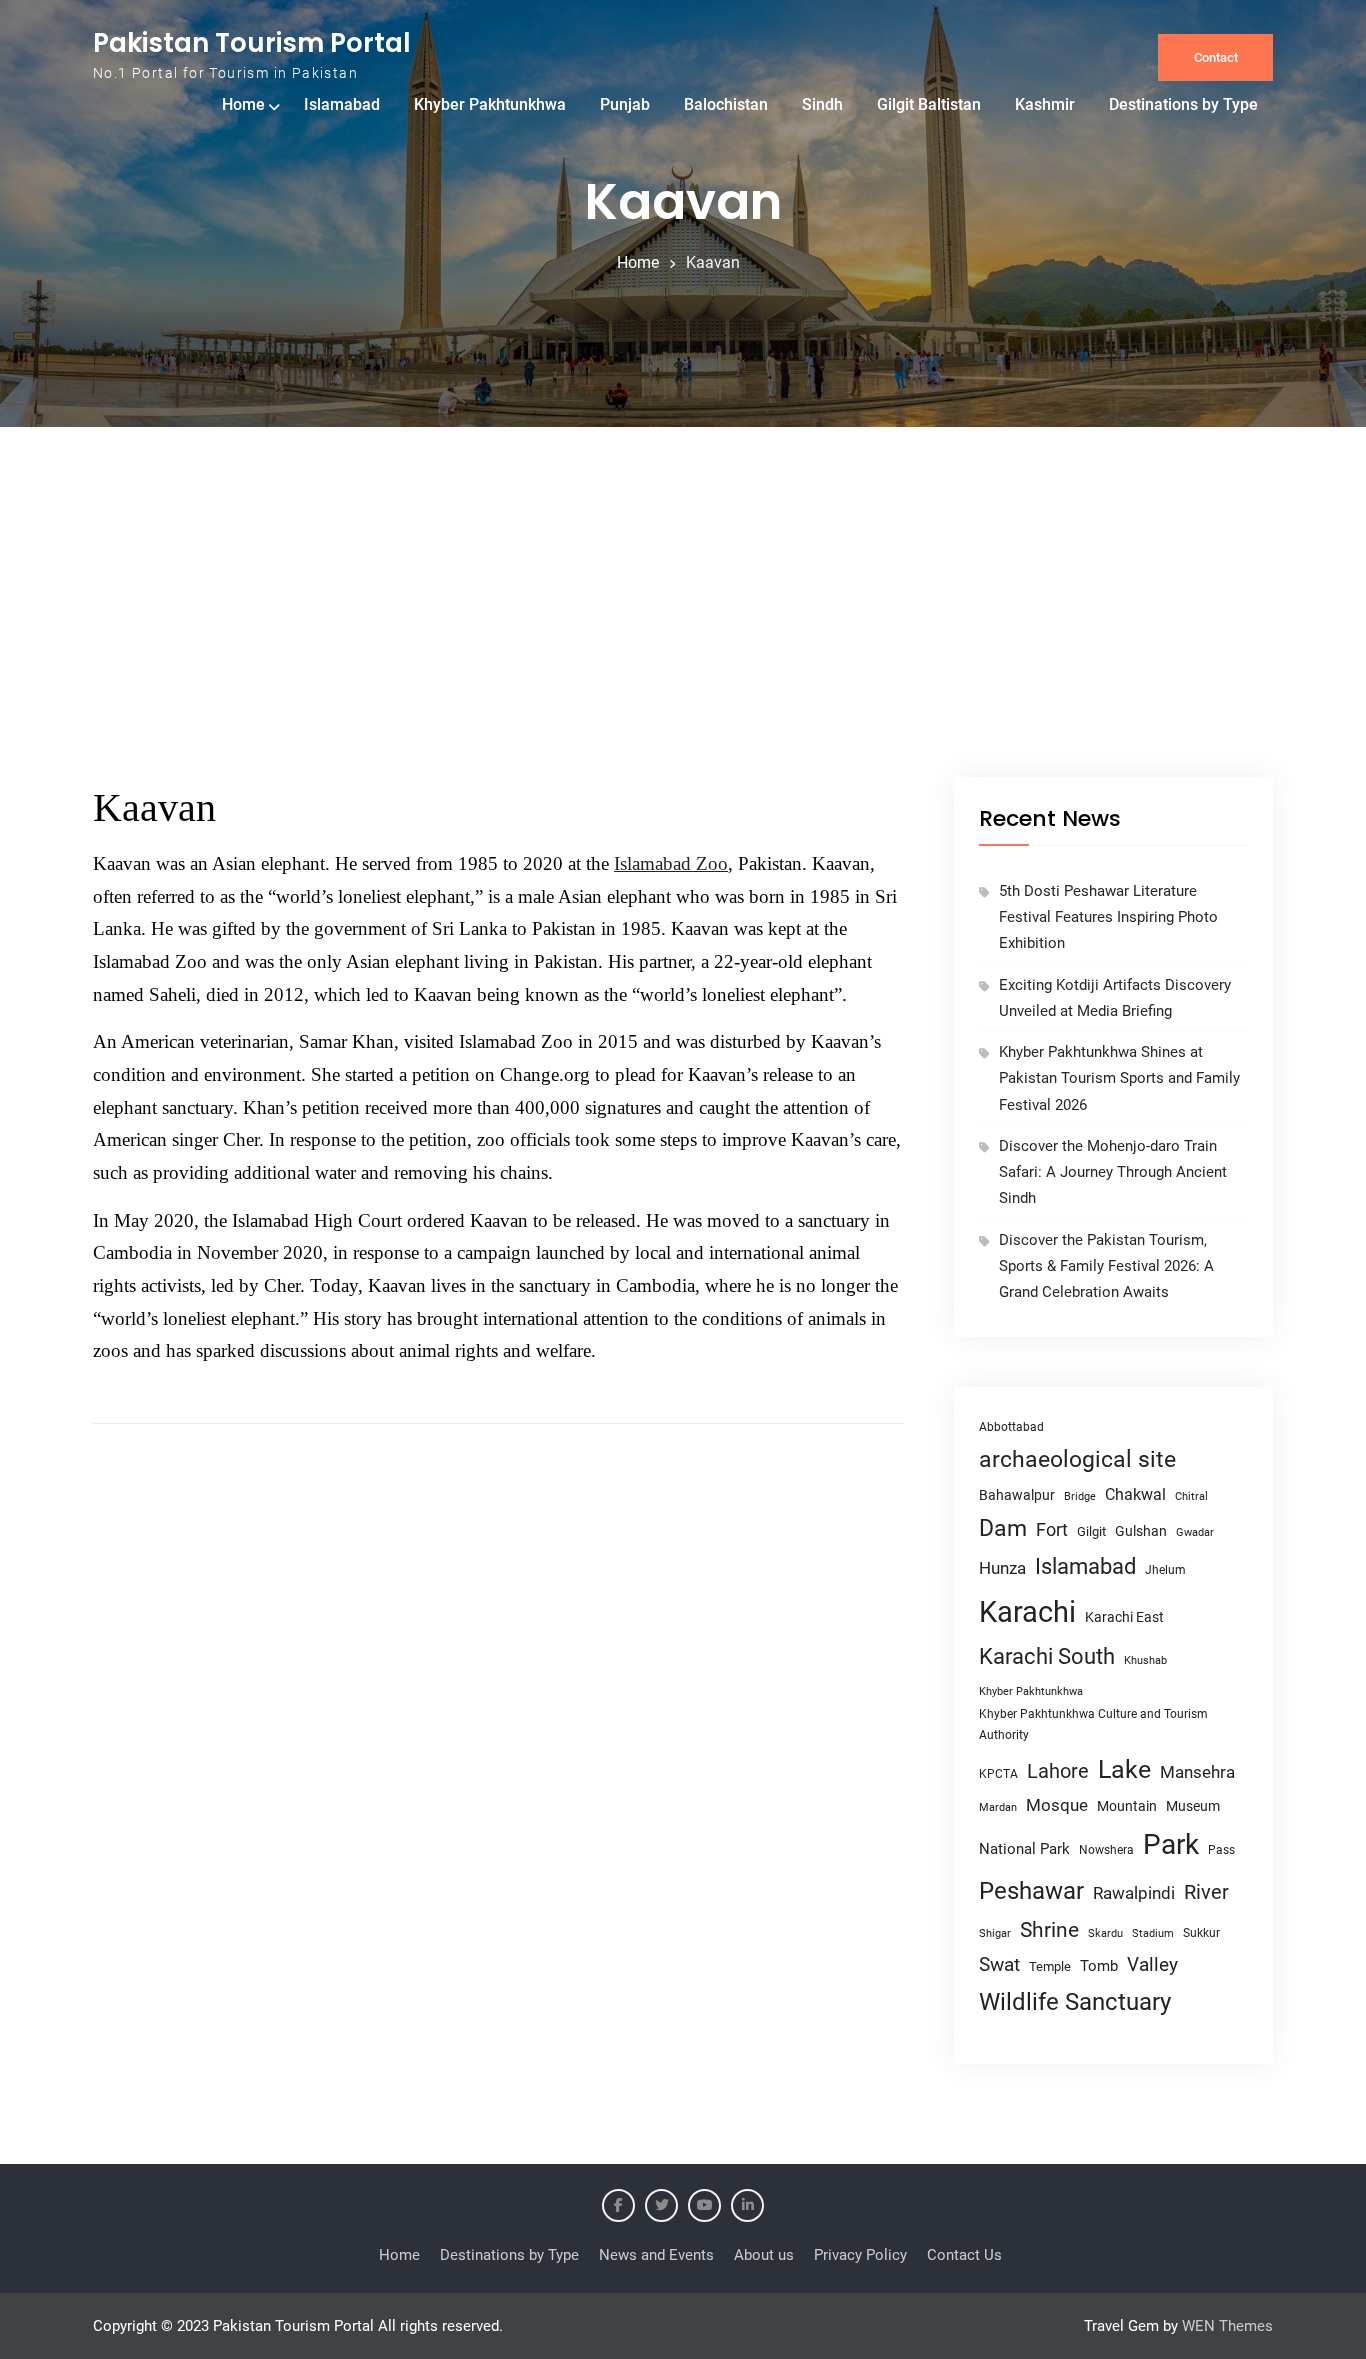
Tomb (1099, 1966)
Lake (1124, 1769)
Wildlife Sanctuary (1075, 2002)
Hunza (1002, 1568)
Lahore (1058, 1771)
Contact (1216, 57)
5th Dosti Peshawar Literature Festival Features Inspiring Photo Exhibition (1108, 917)
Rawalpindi (1134, 1893)
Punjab (625, 104)
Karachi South (1047, 1656)
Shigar (995, 1933)
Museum (1193, 1806)
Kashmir (1045, 104)
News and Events (656, 2255)
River (1206, 1892)
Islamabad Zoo (671, 863)
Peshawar (1031, 1891)
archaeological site (1077, 1459)
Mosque (1057, 1805)
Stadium (1153, 1933)
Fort (1052, 1529)
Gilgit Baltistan (929, 104)
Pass (1221, 1850)
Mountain (1127, 1806)
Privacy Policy (860, 2255)
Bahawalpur (1017, 1495)
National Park (1024, 1849)
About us (764, 2255)
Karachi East (1124, 1617)
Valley (1152, 1964)
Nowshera (1106, 1849)
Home (243, 104)
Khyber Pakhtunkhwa (490, 104)
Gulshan (1141, 1531)
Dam (1003, 1528)
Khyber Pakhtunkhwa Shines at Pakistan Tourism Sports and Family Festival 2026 (1119, 1078)
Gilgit (1091, 1531)
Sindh (822, 104)
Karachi (1027, 1612)
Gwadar (1195, 1532)
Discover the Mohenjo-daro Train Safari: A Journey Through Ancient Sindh (1113, 1172)
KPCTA (998, 1774)
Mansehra (1197, 1772)
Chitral (1191, 1496)
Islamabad (342, 104)
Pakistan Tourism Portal (252, 43)
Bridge (1080, 1496)
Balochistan (726, 104)
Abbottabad (1011, 1427)
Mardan (998, 1807)
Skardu (1105, 1933)
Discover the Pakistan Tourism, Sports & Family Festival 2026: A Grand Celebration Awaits (1106, 1266)
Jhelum (1165, 1570)
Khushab (1145, 1660)
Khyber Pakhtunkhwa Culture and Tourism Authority (1093, 1724)
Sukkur (1201, 1933)
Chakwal (1135, 1494)
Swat (999, 1964)
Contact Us (964, 2255)
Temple (1050, 1966)
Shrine (1049, 1930)
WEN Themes (1227, 2326)
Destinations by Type (1183, 104)
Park (1171, 1844)
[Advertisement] (683, 627)
